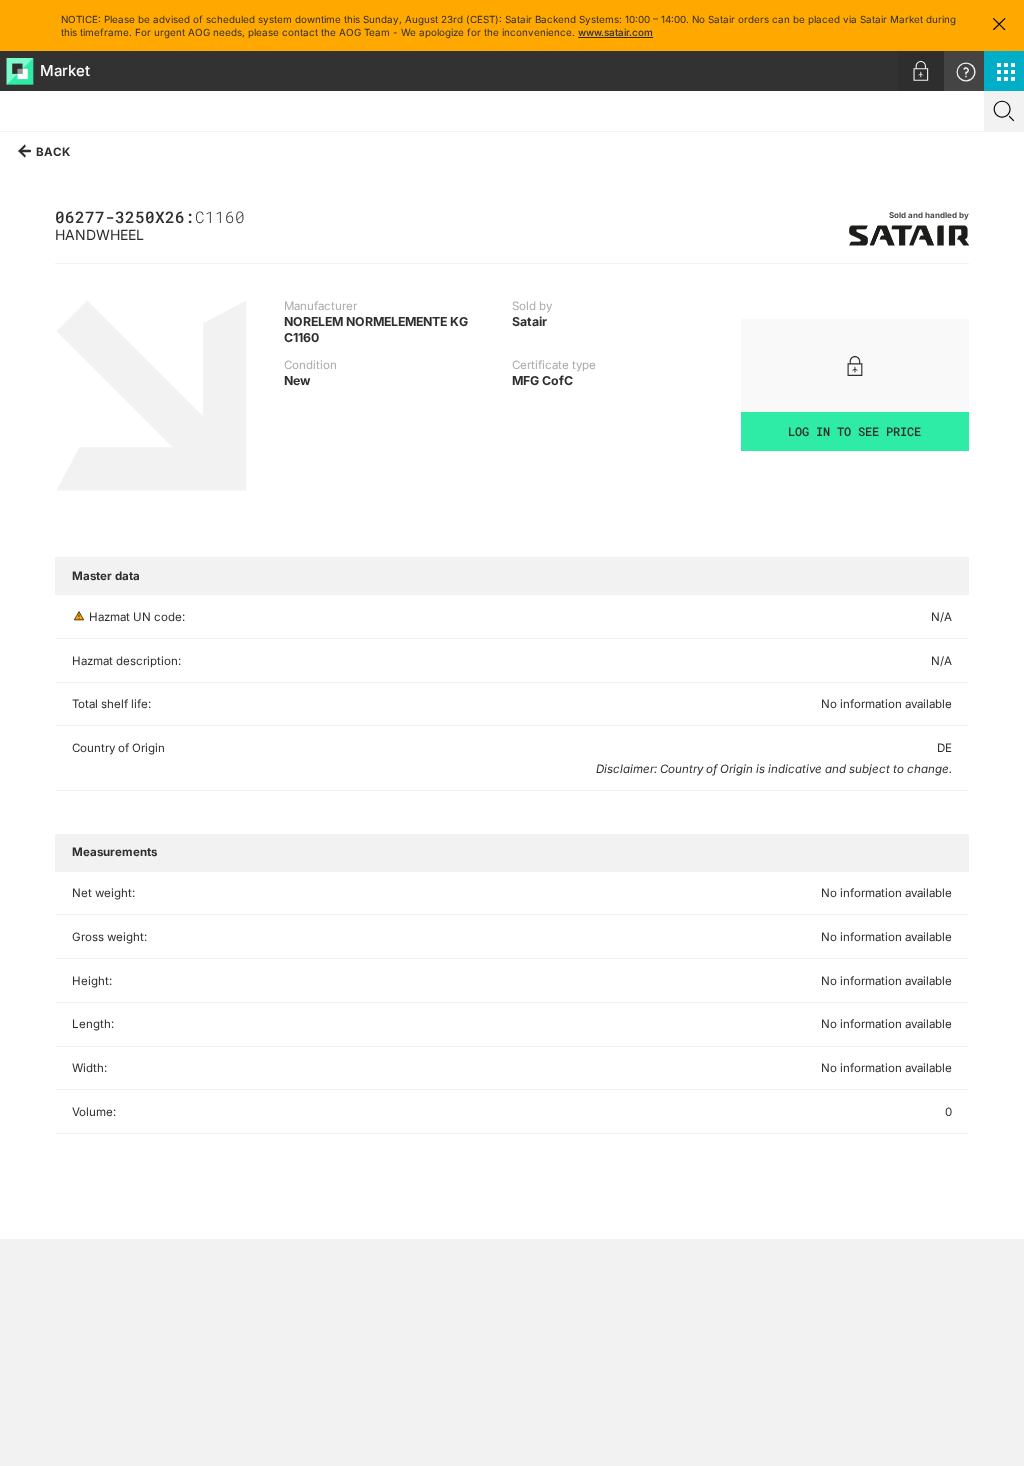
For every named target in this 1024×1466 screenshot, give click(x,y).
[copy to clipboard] (255, 215)
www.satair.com (615, 32)
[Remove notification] (999, 25)
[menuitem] (921, 71)
